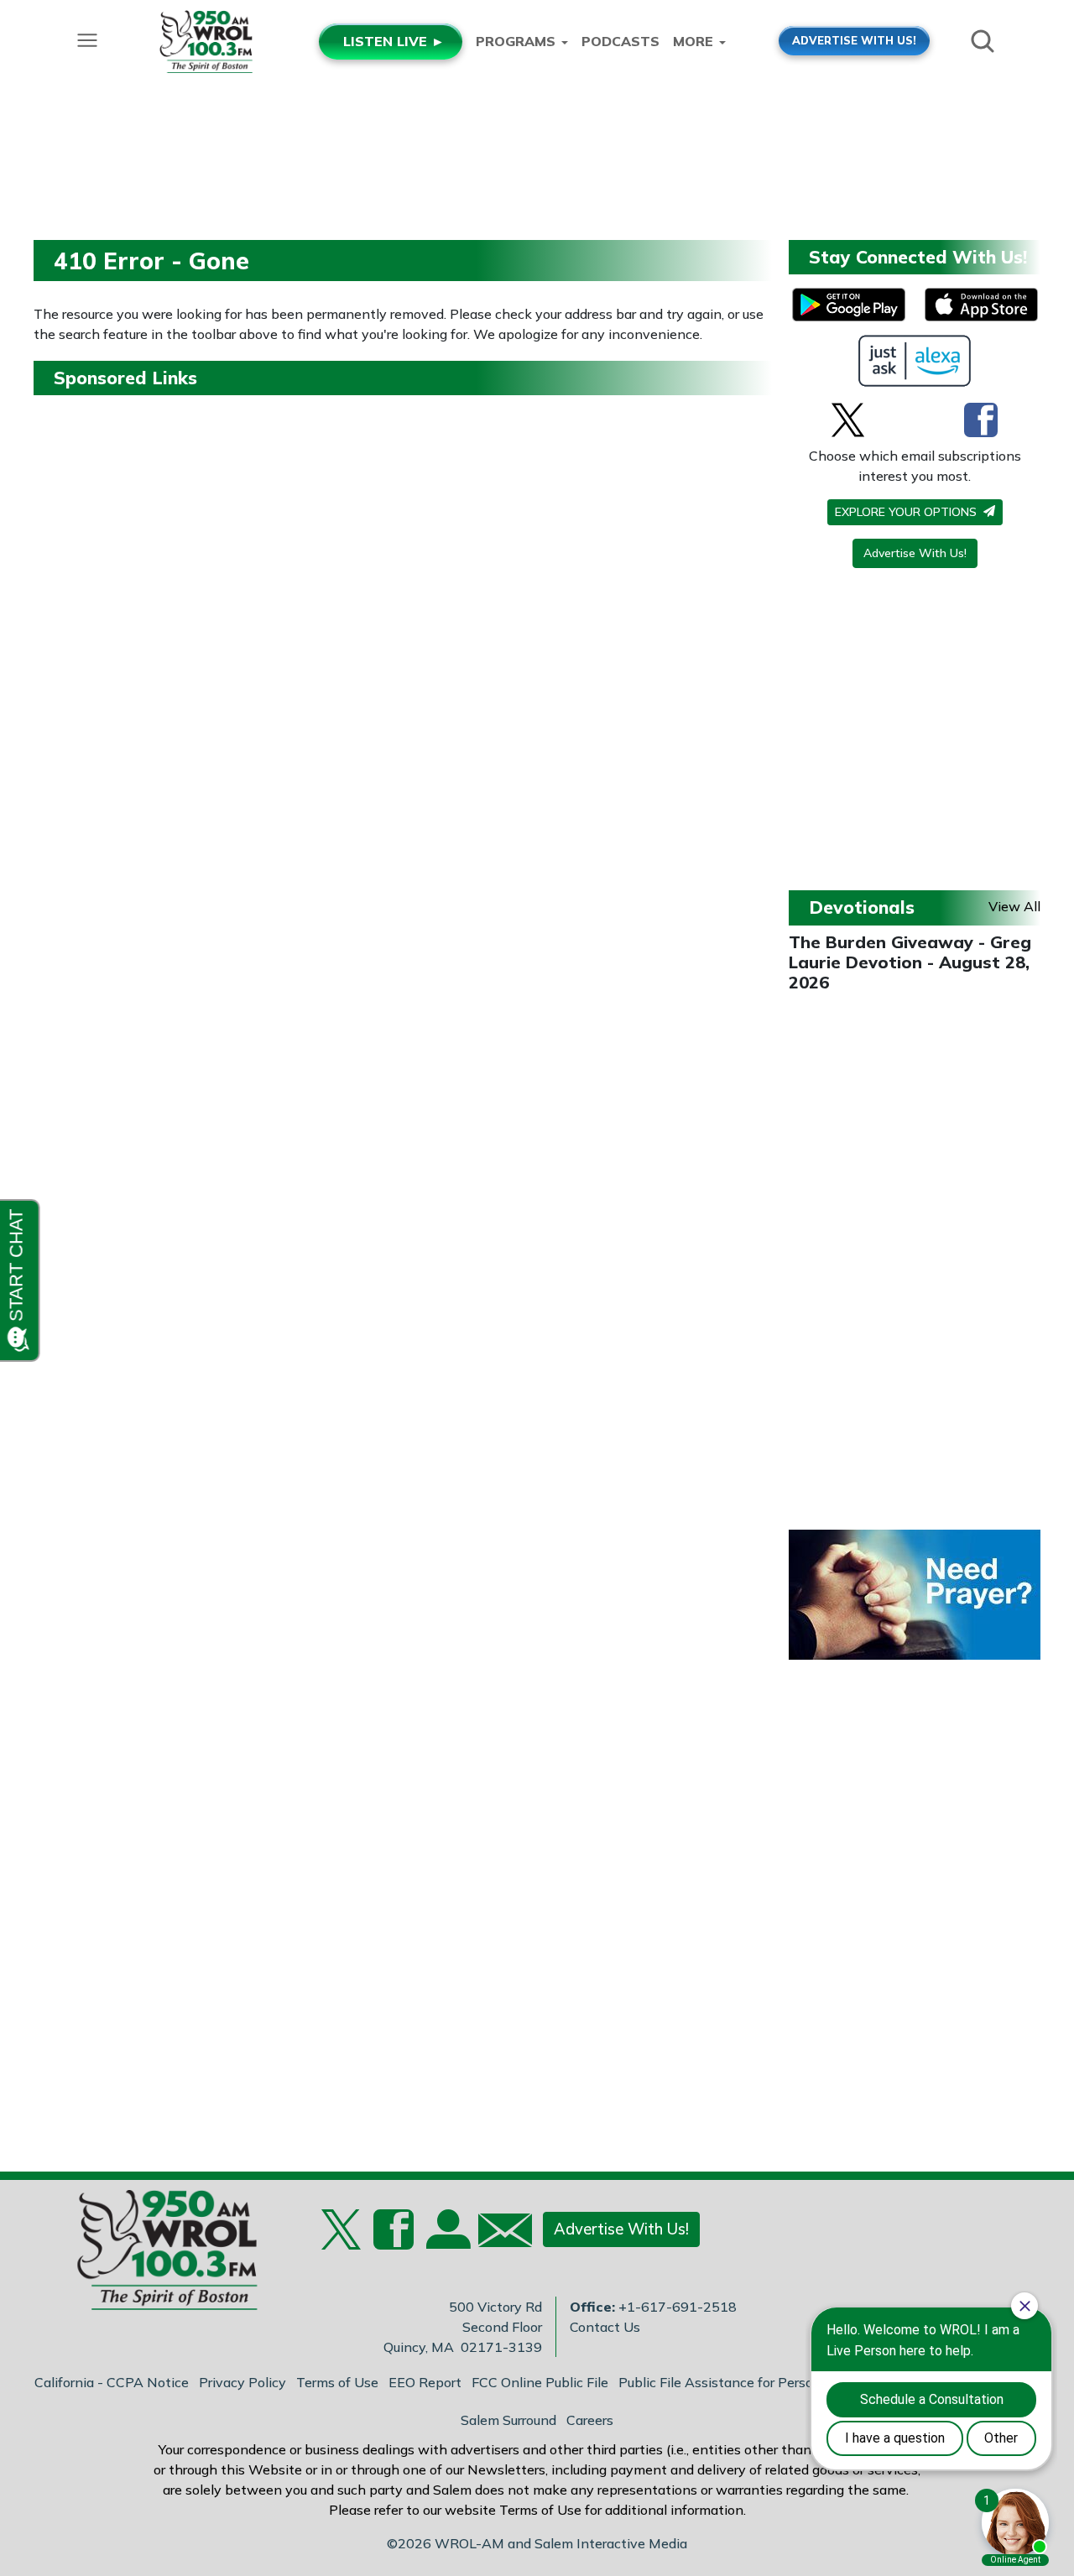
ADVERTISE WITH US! (854, 40)
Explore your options (907, 512)
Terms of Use (337, 2382)
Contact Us (605, 2327)
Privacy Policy (242, 2382)
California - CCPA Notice (112, 2382)
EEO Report (425, 2382)
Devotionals (862, 907)
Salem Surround (508, 2420)
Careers (590, 2420)
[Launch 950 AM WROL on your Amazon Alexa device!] (915, 361)
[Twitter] (848, 420)
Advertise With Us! (915, 553)
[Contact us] (498, 2234)
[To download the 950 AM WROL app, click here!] (849, 305)
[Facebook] (981, 420)
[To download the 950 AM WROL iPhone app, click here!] (981, 305)
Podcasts (620, 41)
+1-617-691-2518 (678, 2307)
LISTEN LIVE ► (394, 41)
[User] (446, 2240)
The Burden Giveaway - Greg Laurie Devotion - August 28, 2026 (910, 962)
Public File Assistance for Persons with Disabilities (776, 2382)
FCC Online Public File (540, 2382)
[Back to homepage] (159, 2255)
